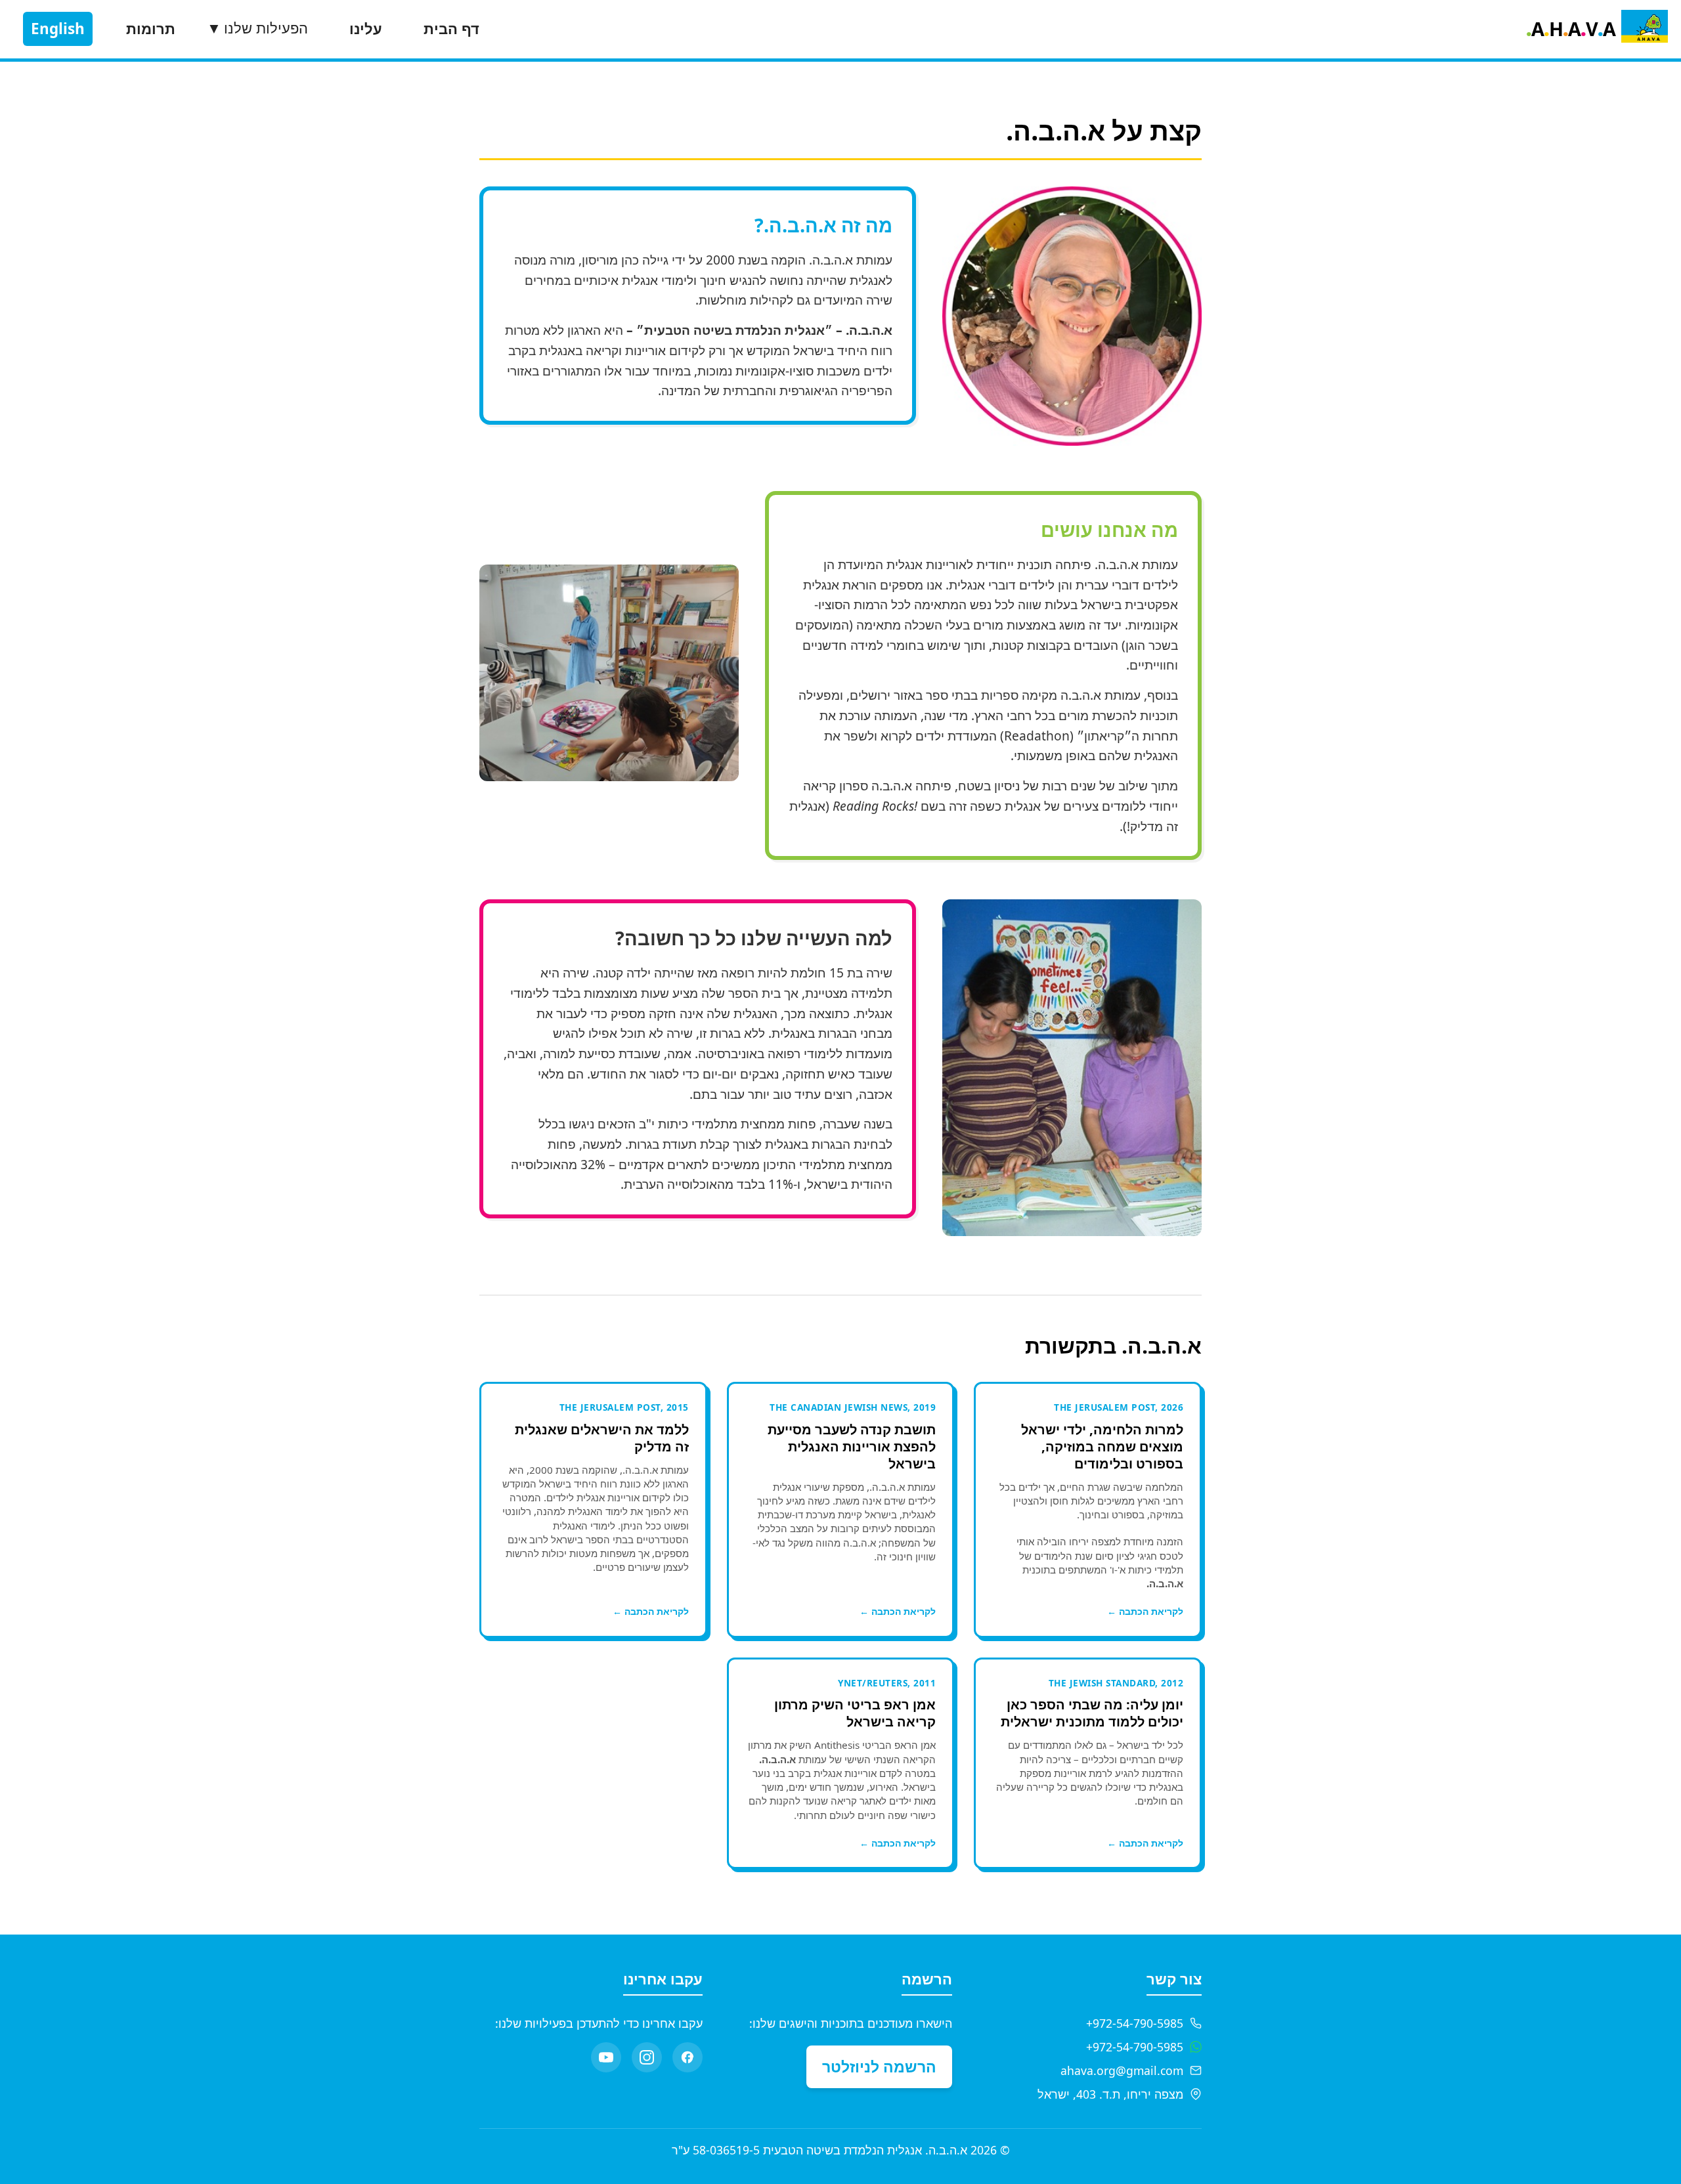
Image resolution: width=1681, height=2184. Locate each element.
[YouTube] (606, 2057)
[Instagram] (647, 2057)
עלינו (366, 29)
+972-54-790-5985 (1135, 2023)
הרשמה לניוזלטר (879, 2066)
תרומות (151, 29)
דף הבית (451, 29)
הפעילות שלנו (257, 29)
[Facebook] (688, 2057)
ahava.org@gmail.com (1122, 2070)
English (58, 29)
